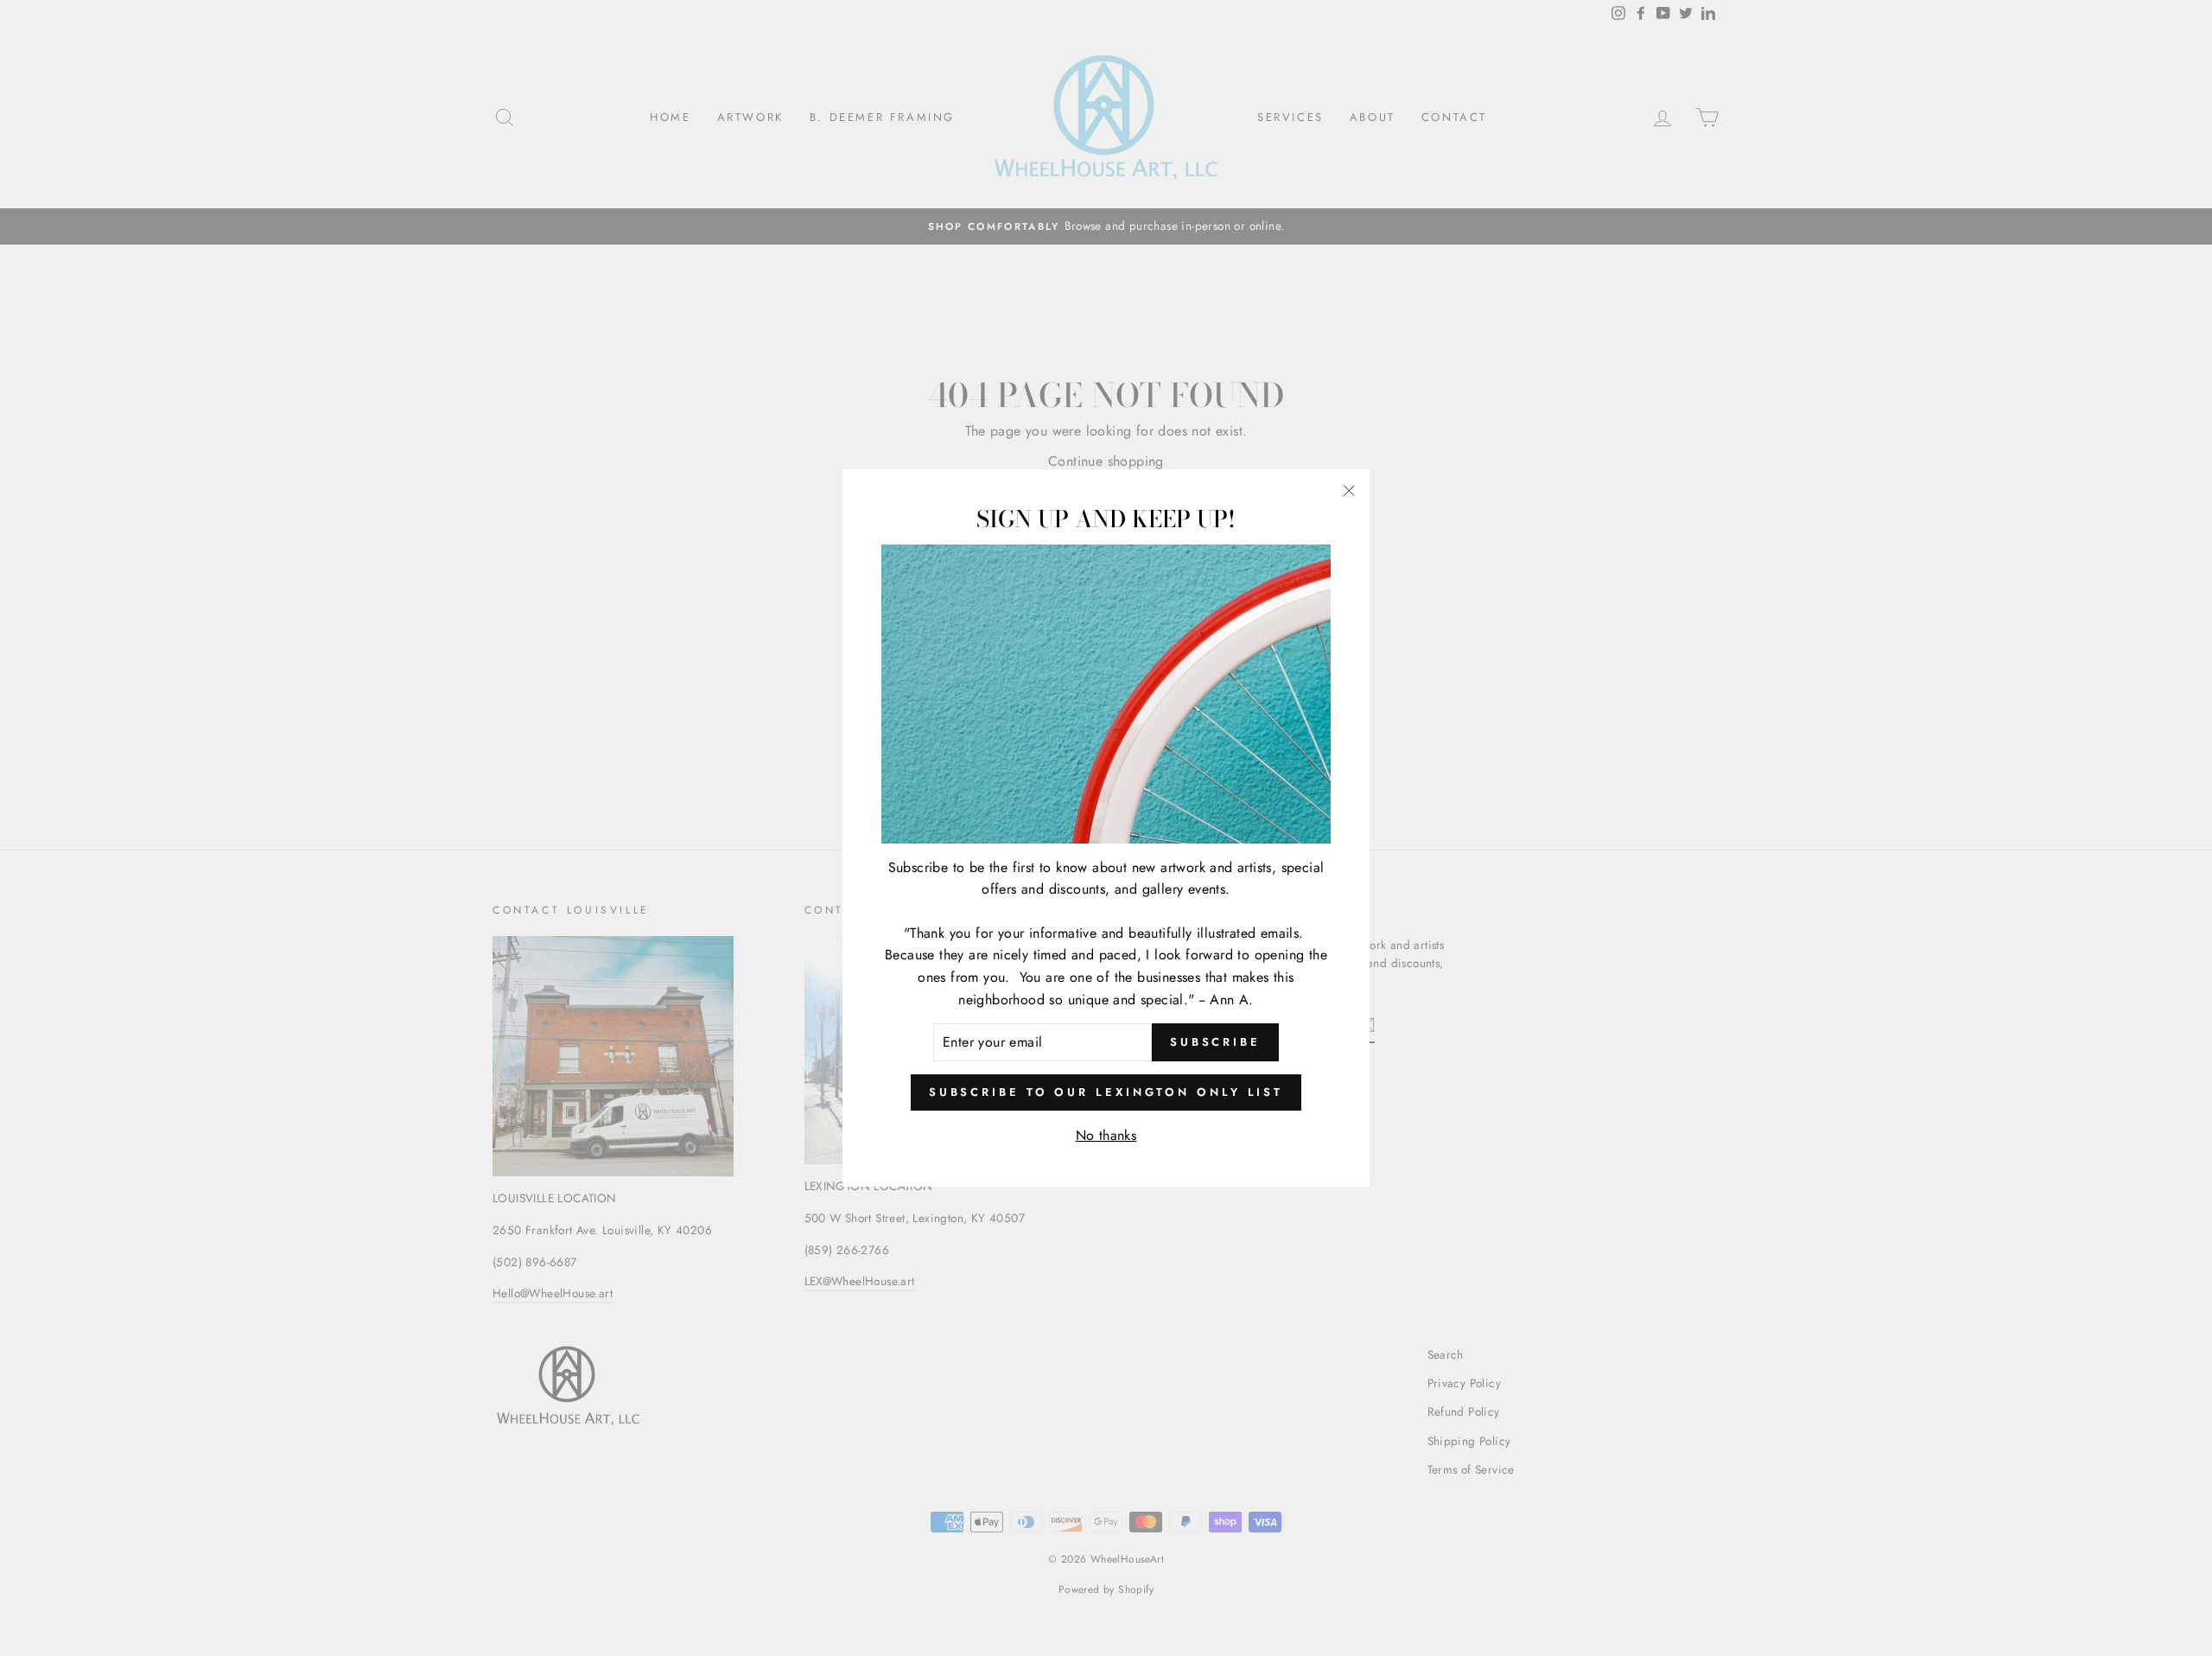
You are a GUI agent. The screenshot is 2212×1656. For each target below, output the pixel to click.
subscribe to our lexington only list (1106, 1092)
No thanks (1106, 1135)
